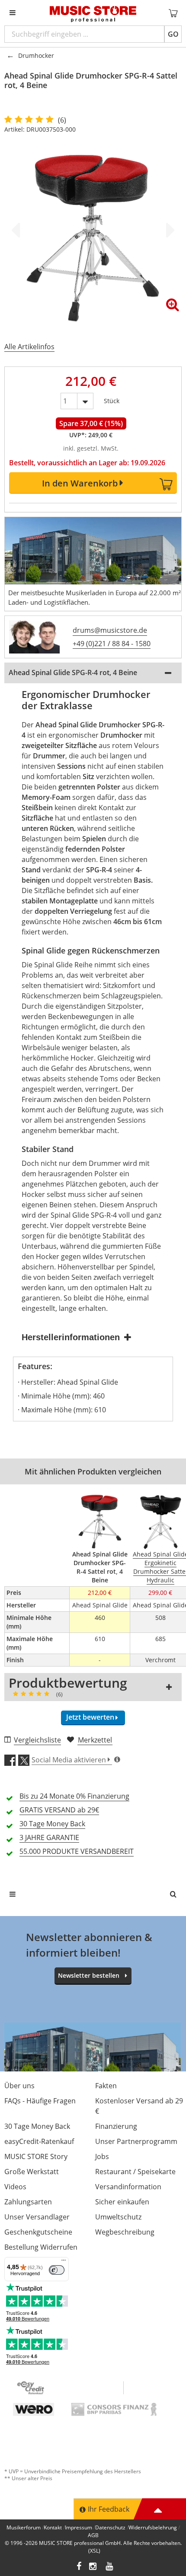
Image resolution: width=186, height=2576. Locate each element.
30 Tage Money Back (37, 2126)
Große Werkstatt (32, 2172)
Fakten (106, 2086)
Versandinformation (128, 2187)
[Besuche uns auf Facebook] (79, 2567)
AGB (93, 2535)
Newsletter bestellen (89, 1975)
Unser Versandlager (37, 2217)
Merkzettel (95, 1740)
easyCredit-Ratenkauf (39, 2141)
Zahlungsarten (28, 2202)
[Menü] (64, 2262)
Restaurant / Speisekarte (135, 2172)
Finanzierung (116, 2126)
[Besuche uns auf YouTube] (110, 2567)
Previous (17, 230)
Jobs (102, 2156)
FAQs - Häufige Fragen (40, 2101)
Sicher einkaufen (122, 2202)
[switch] (57, 2270)
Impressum (79, 2527)
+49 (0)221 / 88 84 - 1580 (112, 644)
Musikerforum (24, 2527)
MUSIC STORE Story (36, 2156)
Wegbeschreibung (125, 2232)
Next (169, 230)
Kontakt (53, 2527)
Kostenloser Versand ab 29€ (139, 2106)
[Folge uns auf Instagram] (93, 2567)
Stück (112, 399)
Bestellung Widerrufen (41, 2247)
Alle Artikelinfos (29, 347)
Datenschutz (110, 2527)
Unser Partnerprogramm (136, 2141)
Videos (15, 2187)
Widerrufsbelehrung (153, 2527)
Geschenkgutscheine (38, 2232)
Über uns (19, 2086)
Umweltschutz (118, 2217)
